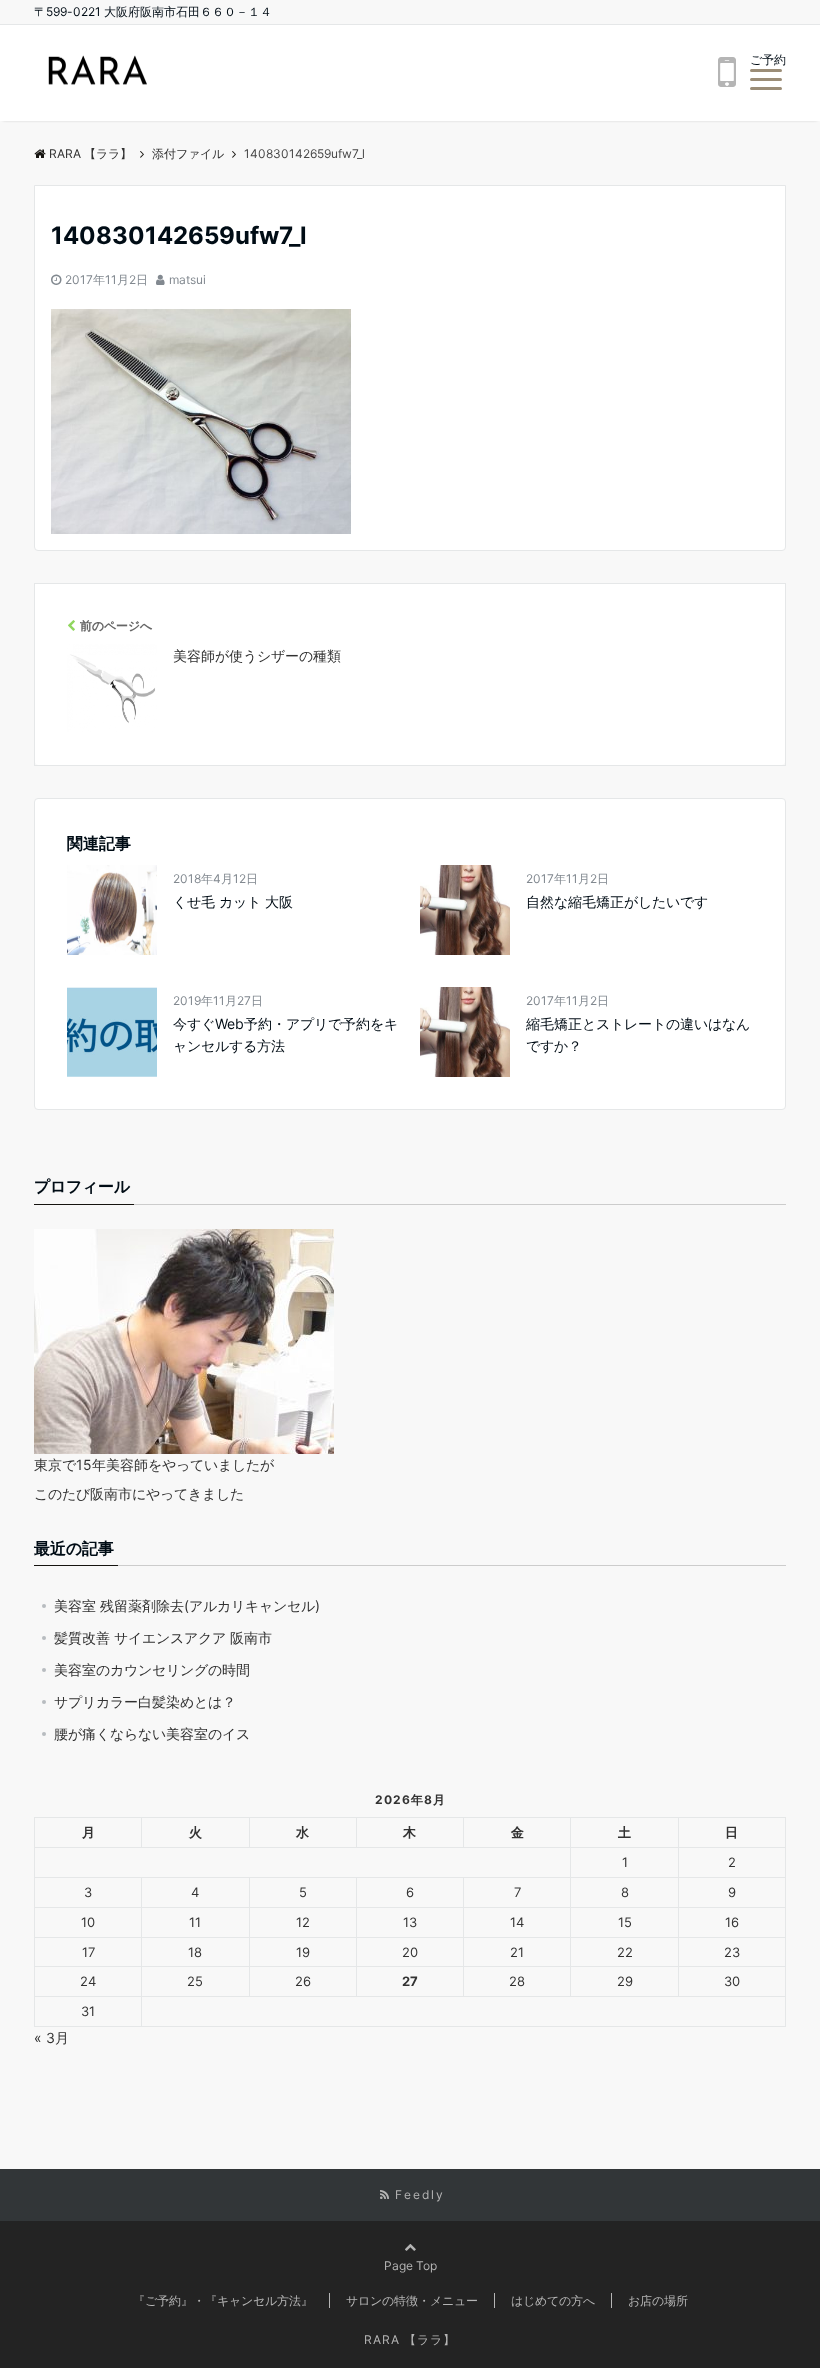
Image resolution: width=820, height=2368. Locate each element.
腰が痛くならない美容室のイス (152, 1733)
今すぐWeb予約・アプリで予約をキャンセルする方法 (285, 1034)
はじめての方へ (553, 2300)
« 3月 (51, 2037)
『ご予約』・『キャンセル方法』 (223, 2300)
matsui (187, 279)
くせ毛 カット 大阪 (233, 901)
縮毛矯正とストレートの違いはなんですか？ (638, 1034)
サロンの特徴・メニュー (412, 2300)
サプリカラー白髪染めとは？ (145, 1701)
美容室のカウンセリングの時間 (152, 1669)
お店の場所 (658, 2300)
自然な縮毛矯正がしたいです (617, 901)
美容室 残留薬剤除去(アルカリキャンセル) (187, 1605)
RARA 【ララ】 (90, 153)
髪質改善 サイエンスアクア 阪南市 (163, 1637)
